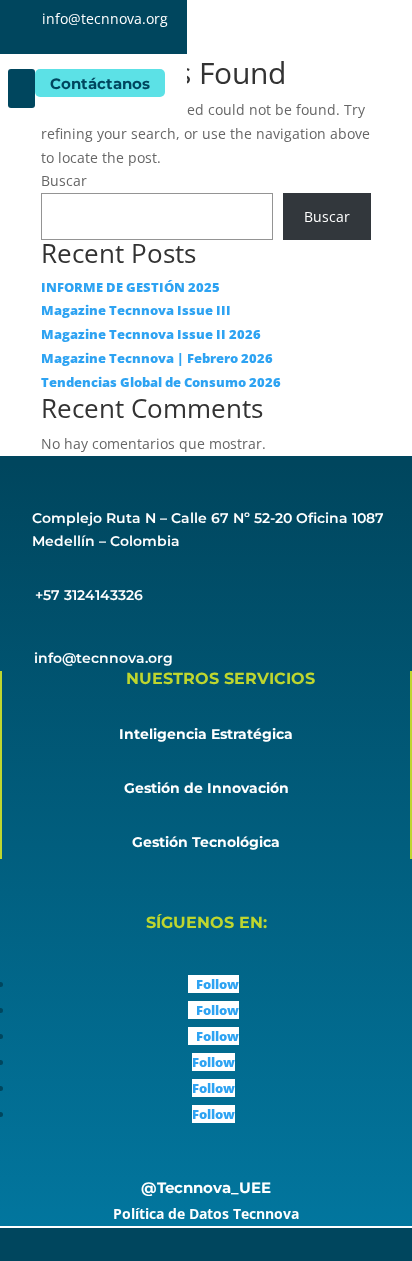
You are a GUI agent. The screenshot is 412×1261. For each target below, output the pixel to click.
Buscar (64, 180)
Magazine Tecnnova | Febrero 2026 (157, 358)
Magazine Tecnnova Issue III (136, 310)
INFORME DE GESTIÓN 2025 (130, 287)
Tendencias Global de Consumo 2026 (161, 382)
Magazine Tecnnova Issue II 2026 (151, 334)
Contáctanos (100, 83)
